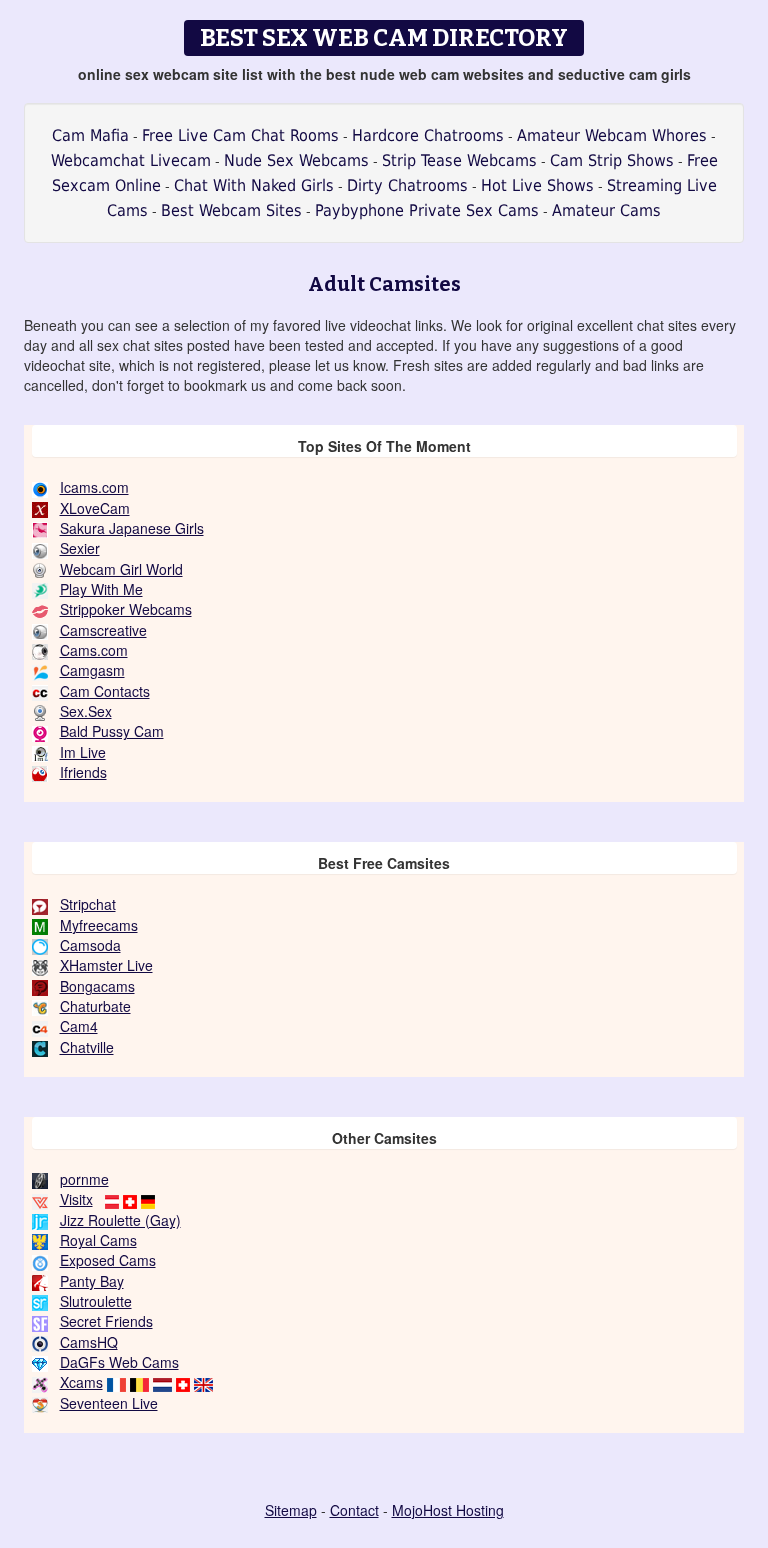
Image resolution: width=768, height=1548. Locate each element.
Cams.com (94, 650)
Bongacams (97, 986)
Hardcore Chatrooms (428, 135)
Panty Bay (92, 1281)
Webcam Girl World (121, 569)
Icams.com (94, 487)
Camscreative (103, 630)
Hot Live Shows (537, 185)
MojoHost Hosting (448, 1510)
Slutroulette (96, 1301)
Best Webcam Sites (231, 210)
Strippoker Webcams (126, 609)
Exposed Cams (108, 1260)
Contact (354, 1510)
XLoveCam (95, 508)
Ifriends (83, 772)
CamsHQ (89, 1342)
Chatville (87, 1047)
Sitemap (291, 1510)
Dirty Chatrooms (407, 185)
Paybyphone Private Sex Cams (427, 210)
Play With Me (101, 589)
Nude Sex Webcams (296, 160)
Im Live (83, 752)
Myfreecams (99, 925)
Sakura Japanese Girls (132, 528)
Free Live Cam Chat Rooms (240, 135)
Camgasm (92, 670)
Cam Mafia (90, 135)
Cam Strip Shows (612, 160)
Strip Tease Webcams (459, 160)
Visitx (76, 1199)
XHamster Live (106, 965)
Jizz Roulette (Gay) (120, 1220)
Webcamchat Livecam (131, 160)
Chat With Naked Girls (254, 185)
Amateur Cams (606, 210)
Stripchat (88, 904)
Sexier (80, 548)
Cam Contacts (105, 691)
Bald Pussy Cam (112, 731)
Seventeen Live (109, 1403)
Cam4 (79, 1026)
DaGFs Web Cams (119, 1362)
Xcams (81, 1382)
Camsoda (90, 945)
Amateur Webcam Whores (612, 135)
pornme (84, 1179)
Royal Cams (98, 1240)
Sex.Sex (86, 711)
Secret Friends (106, 1321)
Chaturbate (95, 1006)
